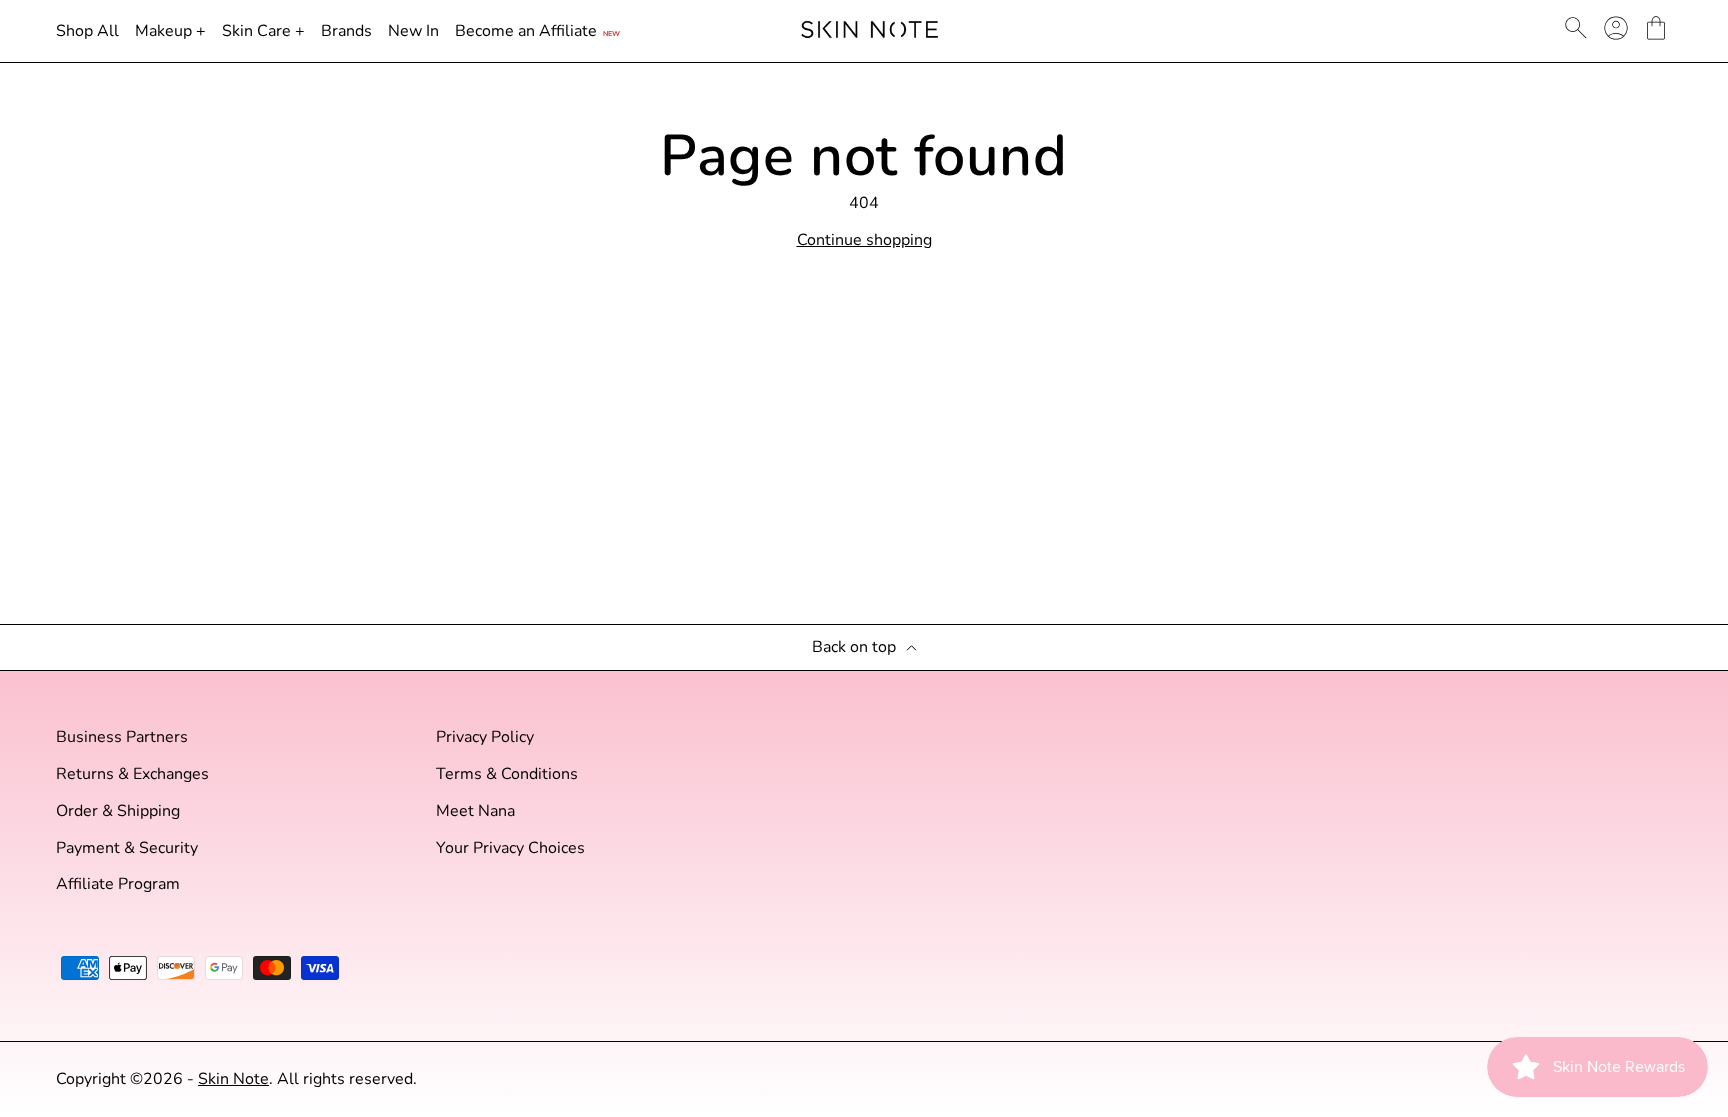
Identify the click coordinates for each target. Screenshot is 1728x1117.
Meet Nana (475, 811)
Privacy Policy (485, 737)
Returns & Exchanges (132, 774)
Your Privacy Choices (510, 848)
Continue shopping (864, 240)
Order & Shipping (118, 811)
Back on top (854, 647)
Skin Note (233, 1079)
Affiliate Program (118, 884)
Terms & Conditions (507, 774)
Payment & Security (127, 848)
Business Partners (122, 737)
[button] (1656, 28)
